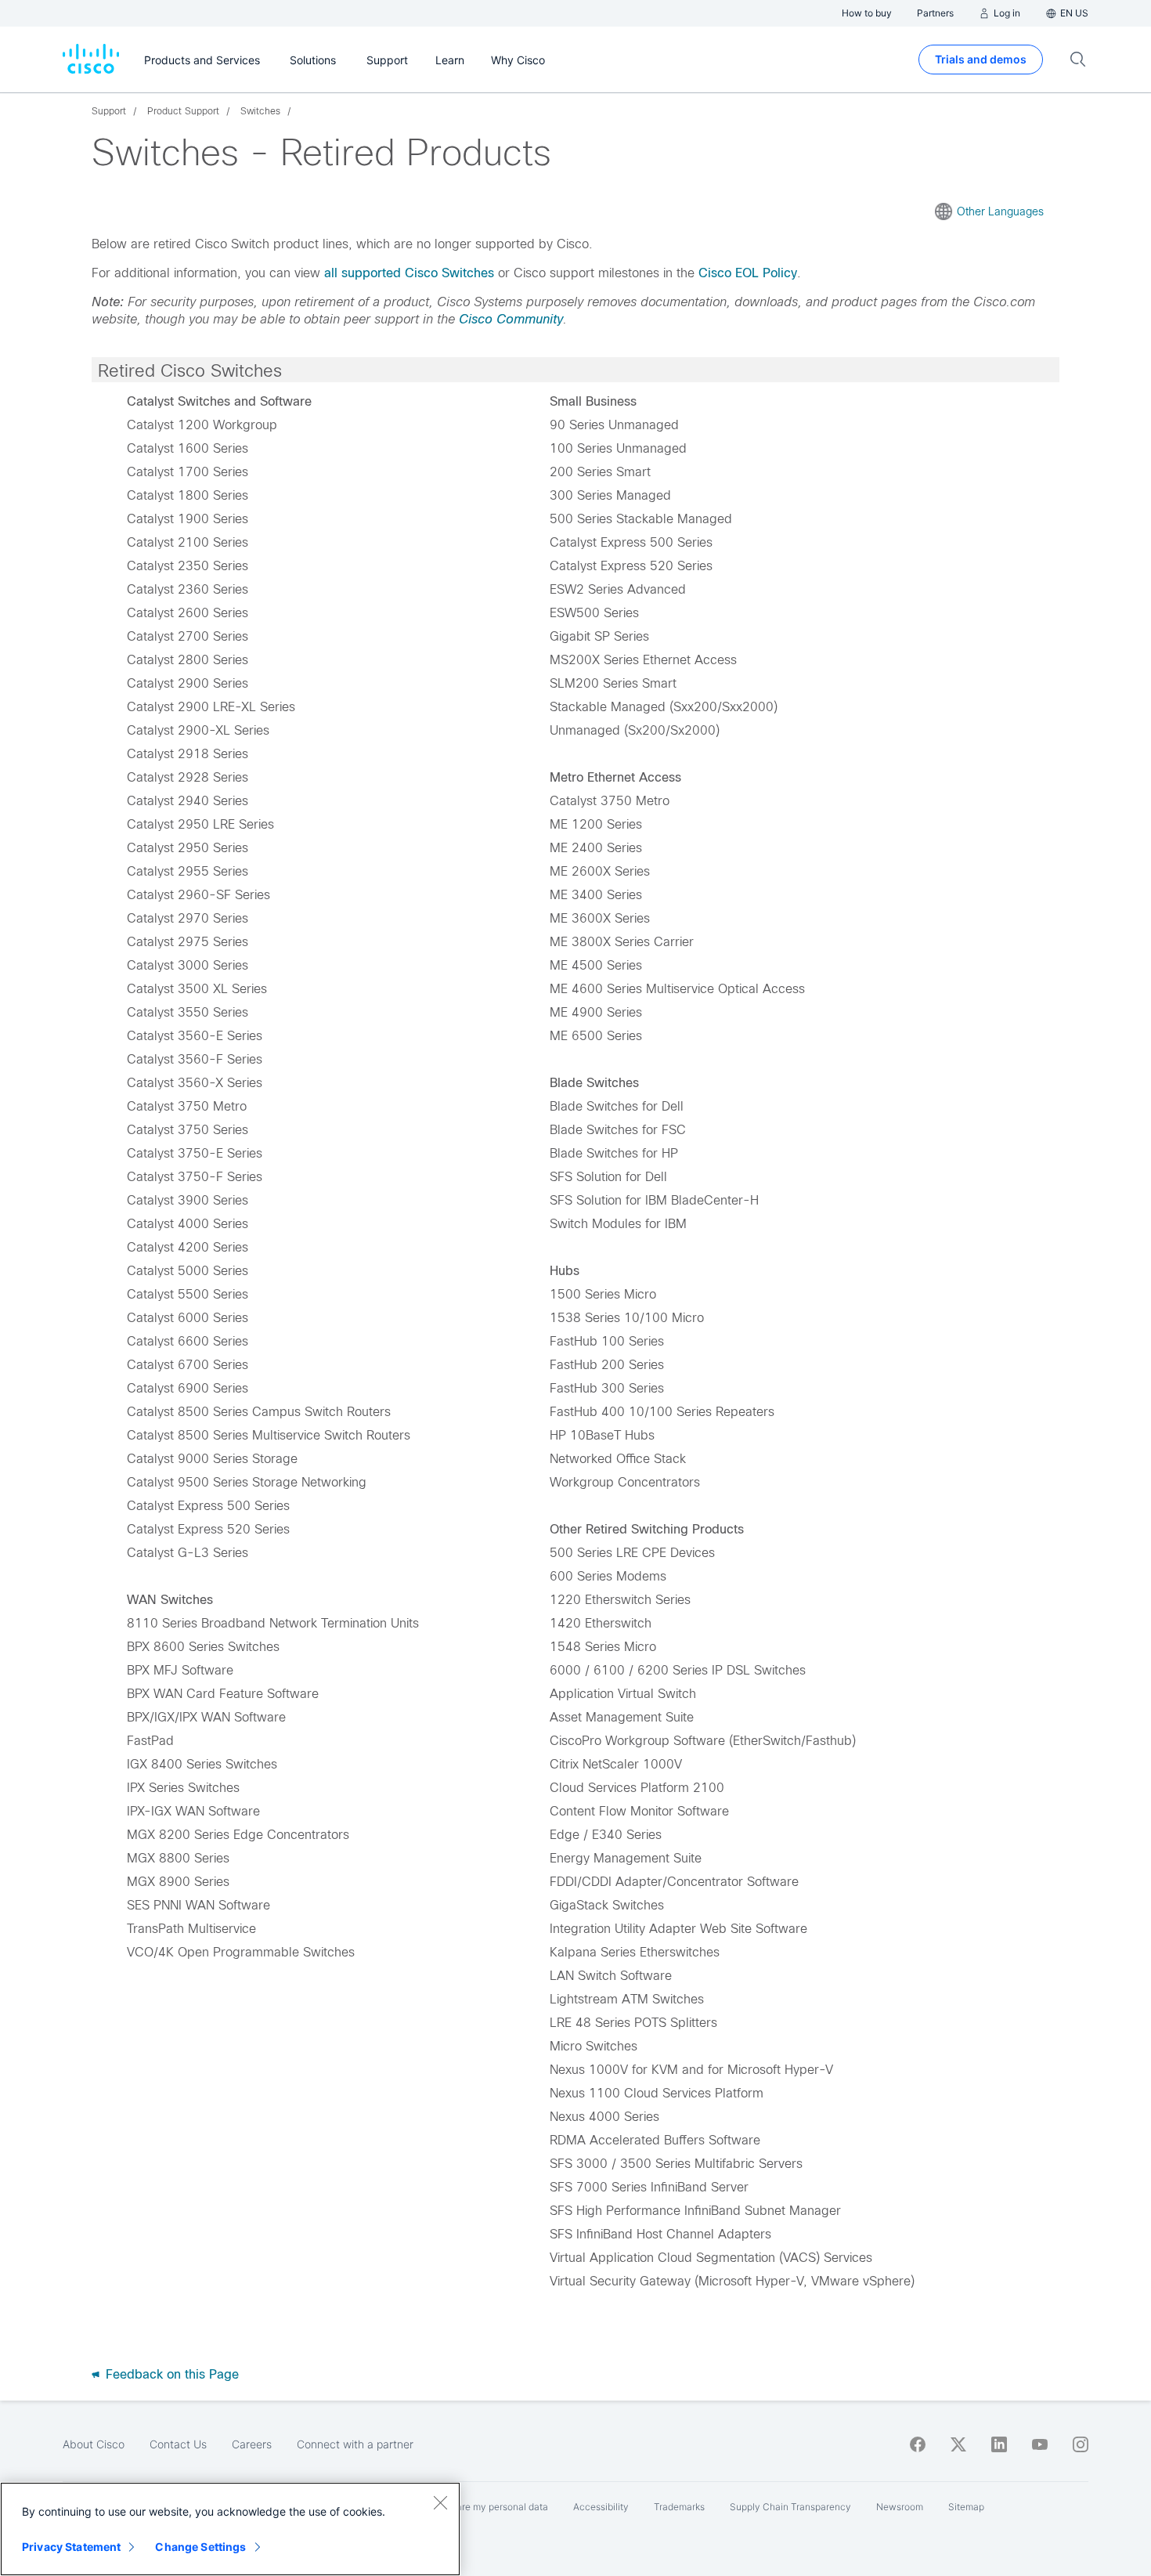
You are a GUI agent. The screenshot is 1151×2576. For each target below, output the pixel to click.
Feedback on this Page (170, 2374)
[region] (230, 2529)
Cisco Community (511, 319)
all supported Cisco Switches (409, 273)
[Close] (440, 2502)
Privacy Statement (71, 2547)
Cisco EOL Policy (748, 273)
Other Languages (1000, 211)
